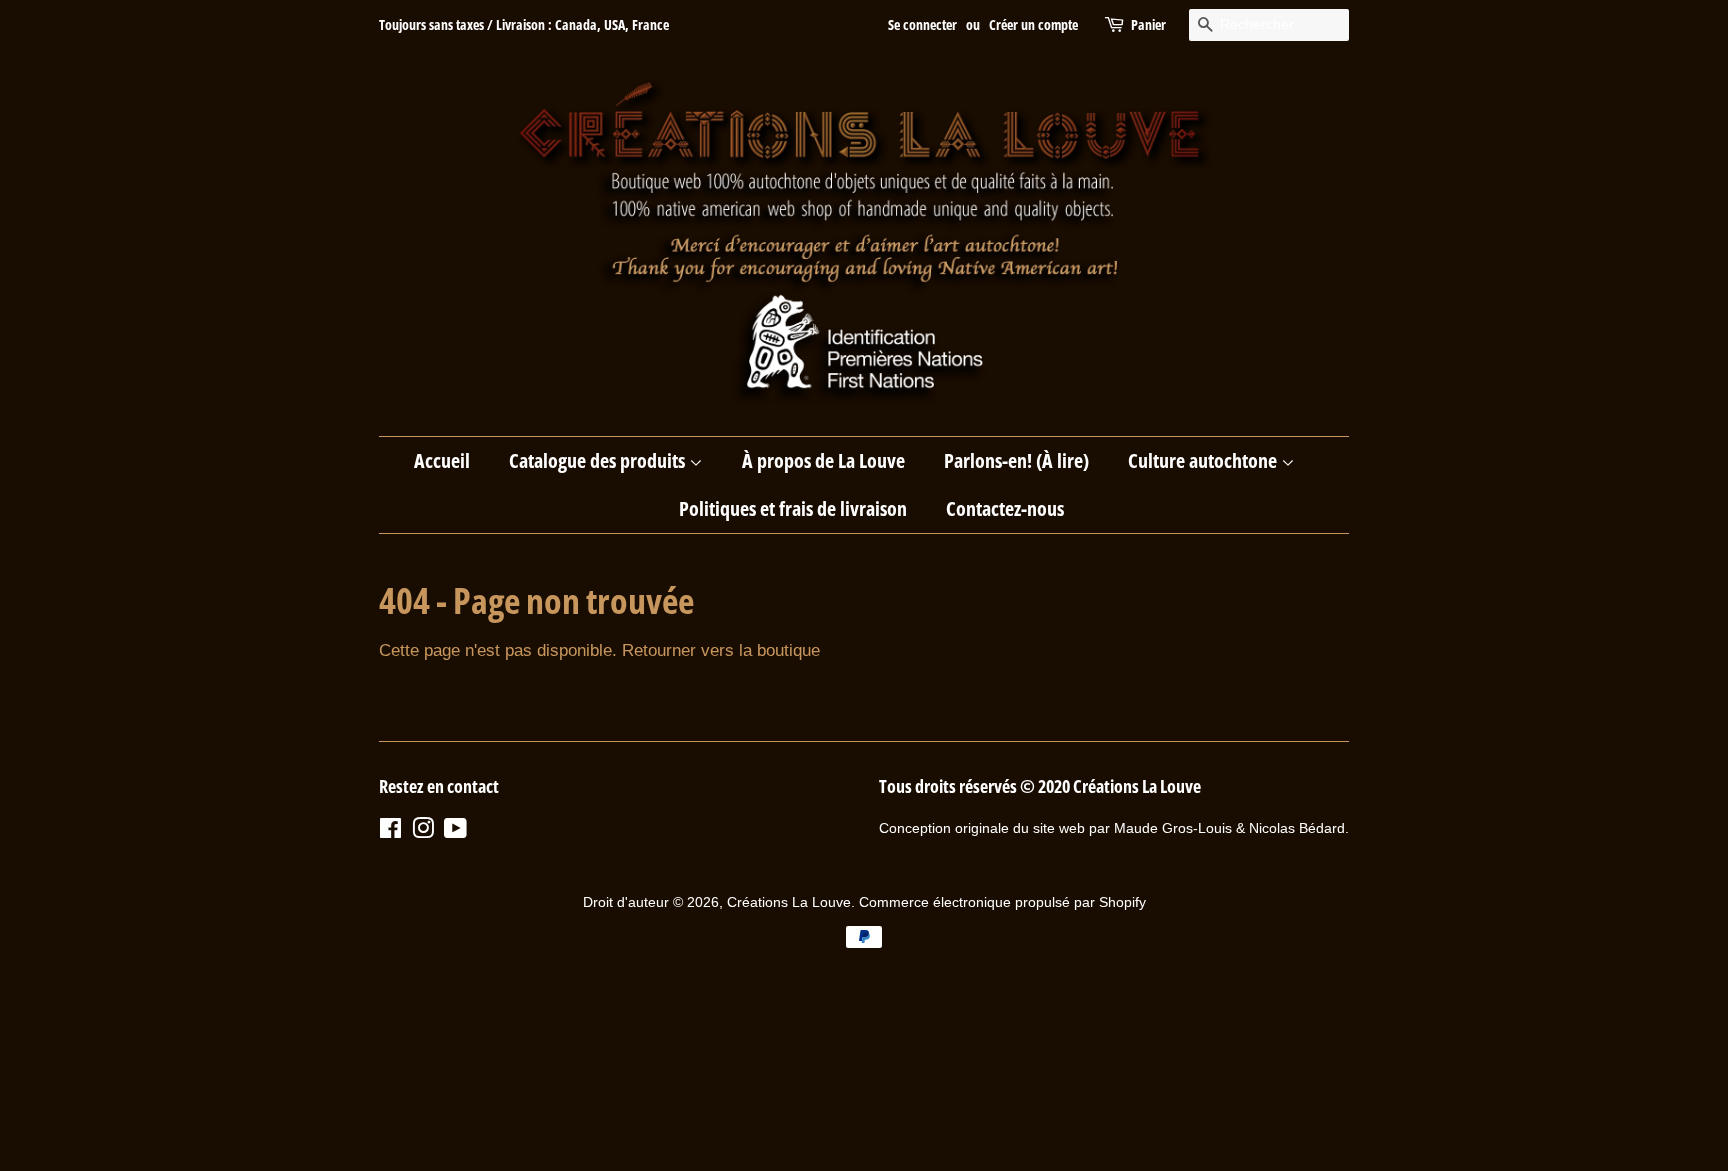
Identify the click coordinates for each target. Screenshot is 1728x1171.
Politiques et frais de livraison (793, 508)
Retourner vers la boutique (721, 650)
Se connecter (922, 24)
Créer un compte (1033, 24)
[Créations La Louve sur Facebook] (390, 832)
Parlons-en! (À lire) (1016, 460)
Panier (1148, 24)
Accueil (442, 460)
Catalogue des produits (599, 460)
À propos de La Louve (823, 460)
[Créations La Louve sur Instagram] (423, 832)
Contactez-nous (1005, 508)
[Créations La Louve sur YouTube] (455, 832)
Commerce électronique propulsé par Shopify (1002, 902)
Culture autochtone (1204, 460)
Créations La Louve (789, 902)
